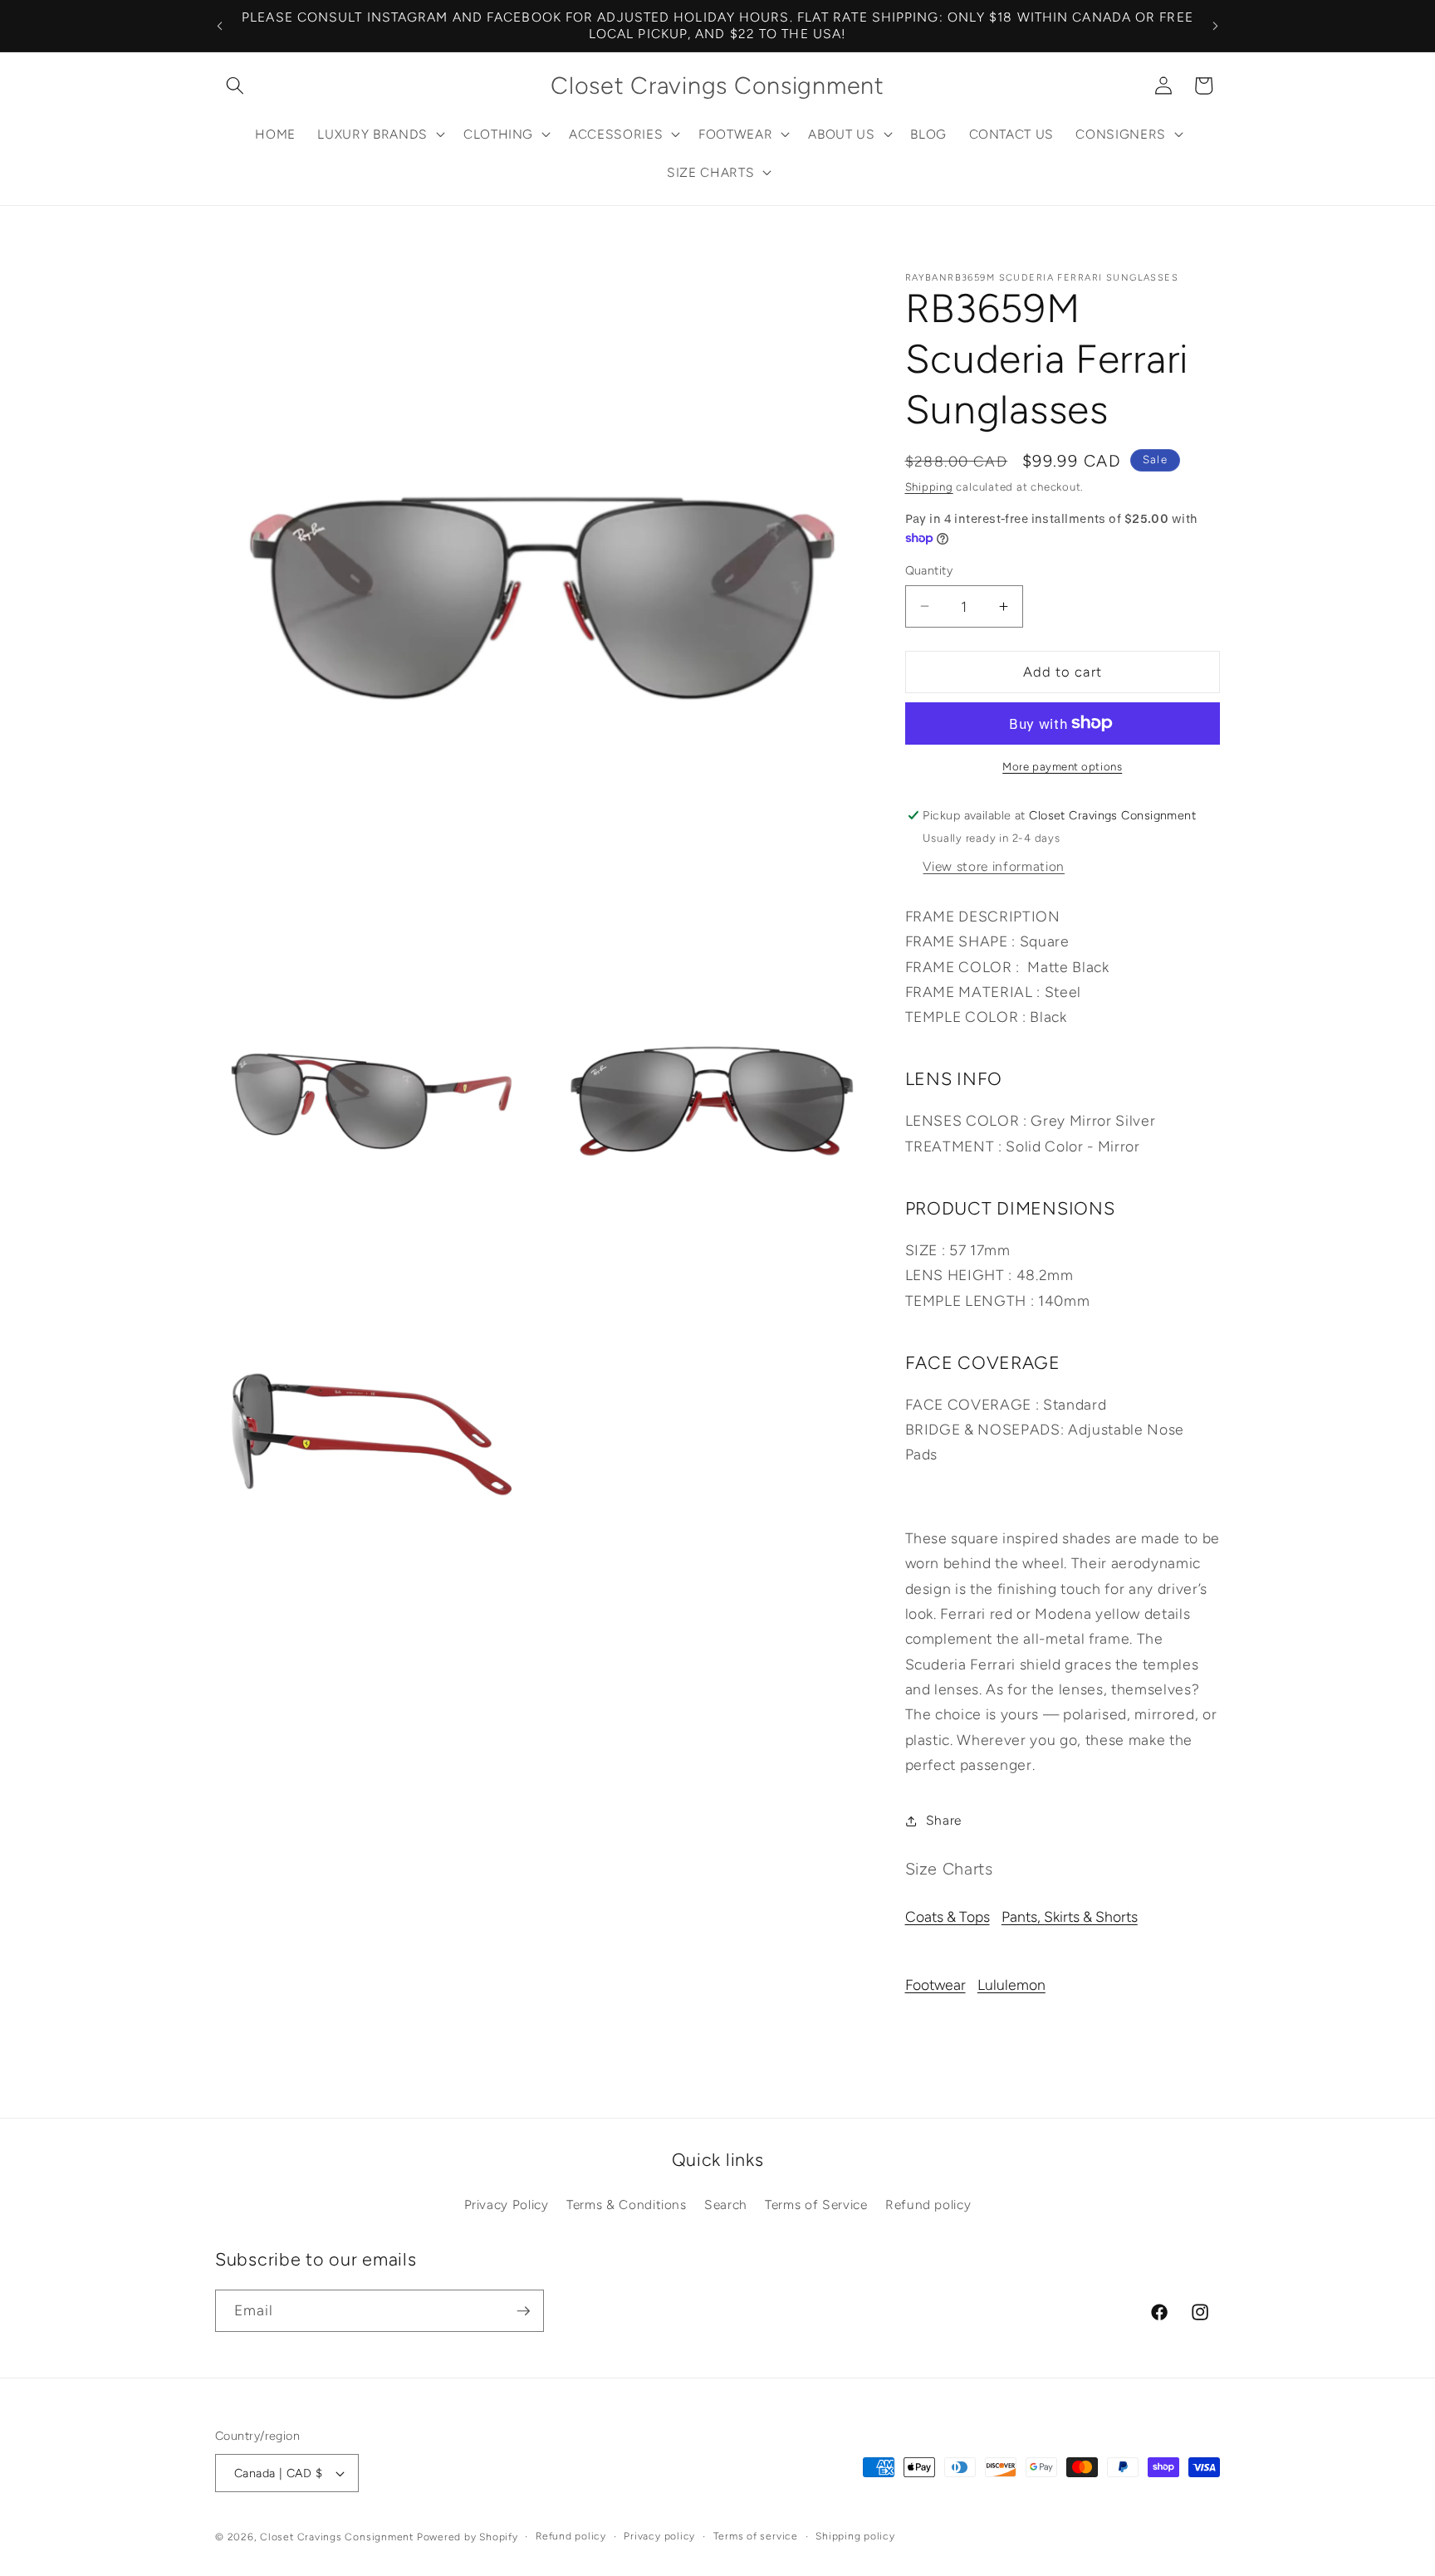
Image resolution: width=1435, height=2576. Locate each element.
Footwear (935, 1985)
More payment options (1062, 766)
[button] (235, 86)
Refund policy (928, 2205)
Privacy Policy (507, 2205)
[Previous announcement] (220, 26)
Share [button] (944, 1820)
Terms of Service (816, 2205)
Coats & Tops (948, 1916)
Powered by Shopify (468, 2537)
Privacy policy (659, 2536)
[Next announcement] (1216, 26)
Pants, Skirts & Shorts (1070, 1916)
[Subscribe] (523, 2311)
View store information (994, 866)
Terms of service (756, 2536)
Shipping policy (855, 2536)
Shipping (929, 486)
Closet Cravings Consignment (337, 2537)
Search (726, 2205)
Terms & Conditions (627, 2205)
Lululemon (1011, 1985)
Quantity (929, 570)
